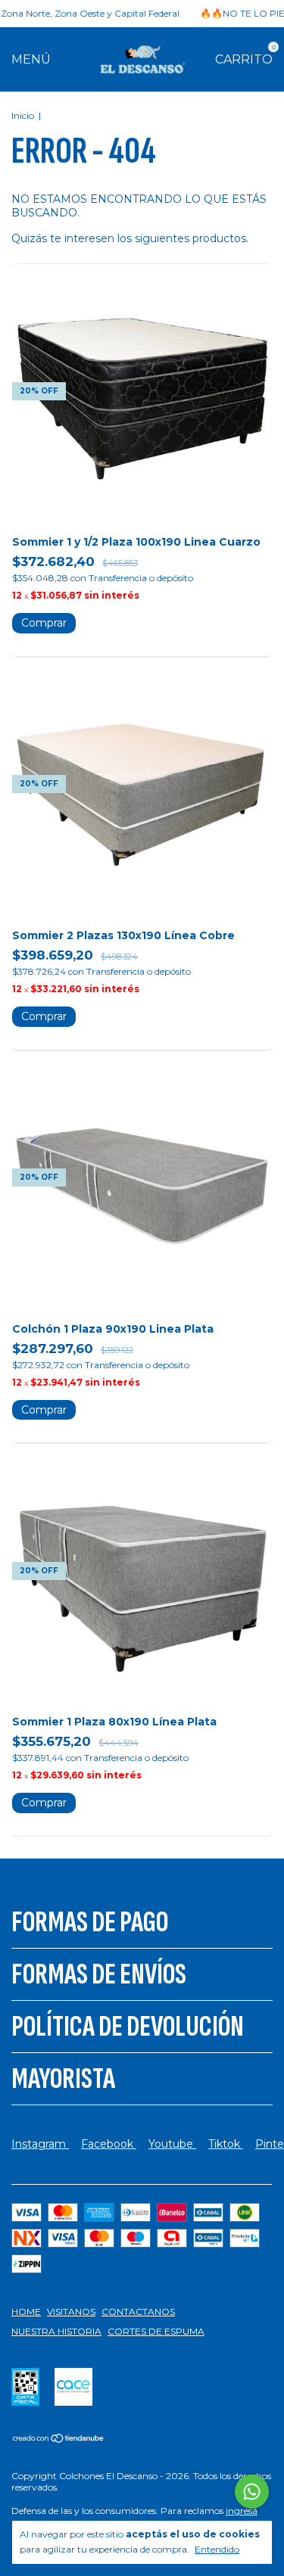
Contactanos (138, 2312)
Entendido (217, 2549)
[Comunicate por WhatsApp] (252, 2492)
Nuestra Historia (56, 2331)
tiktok (226, 2144)
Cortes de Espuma (156, 2331)
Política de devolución (128, 2027)
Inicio (23, 115)
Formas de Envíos (99, 1974)
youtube (172, 2144)
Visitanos (71, 2312)
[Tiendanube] (59, 2440)
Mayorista (63, 2079)
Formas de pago (90, 1922)
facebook (109, 2144)
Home (26, 2312)
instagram (40, 2144)
